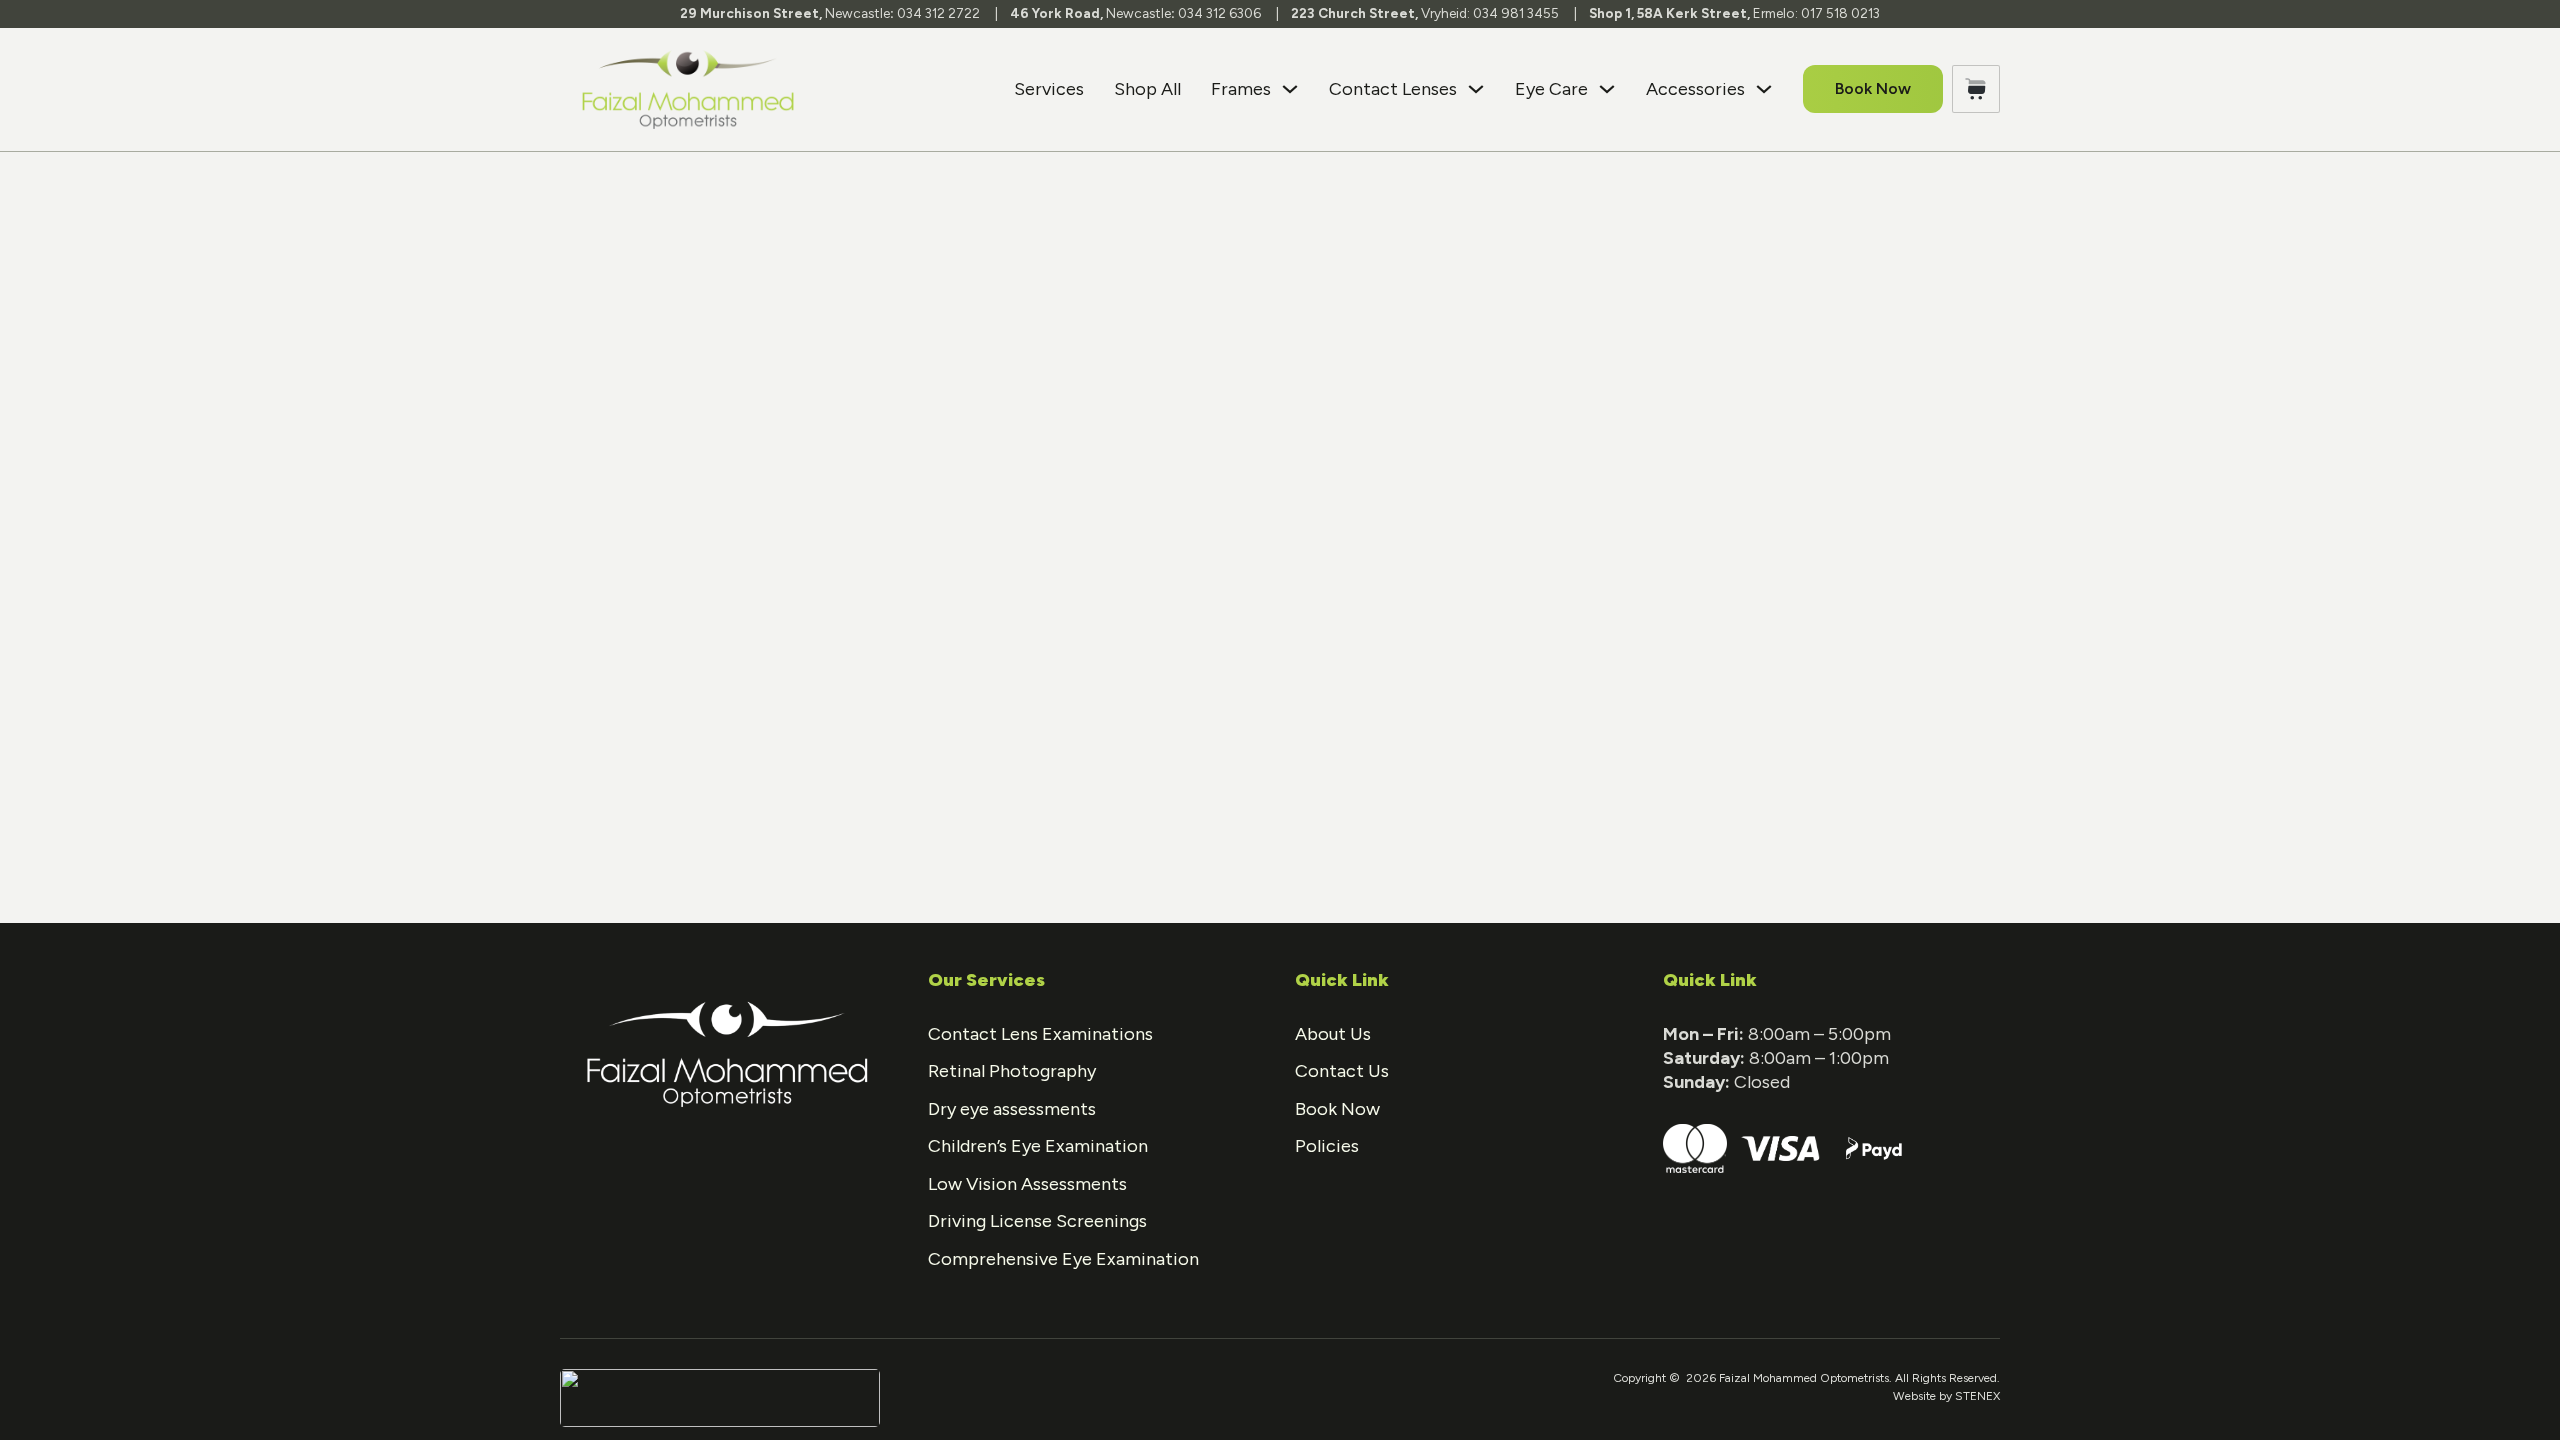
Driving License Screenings (1037, 1221)
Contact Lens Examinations (1040, 1034)
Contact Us (1342, 1071)
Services (1049, 89)
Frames (1241, 89)
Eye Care (1551, 89)
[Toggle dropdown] (1290, 89)
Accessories (1695, 89)
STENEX (1977, 1396)
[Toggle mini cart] (1976, 89)
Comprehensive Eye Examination (1063, 1259)
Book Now (1873, 88)
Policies (1327, 1146)
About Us (1333, 1034)
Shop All (1147, 89)
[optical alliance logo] (720, 1397)
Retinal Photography (1012, 1071)
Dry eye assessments (1012, 1109)
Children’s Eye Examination (1038, 1146)
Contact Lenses (1393, 89)
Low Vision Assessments (1027, 1184)
